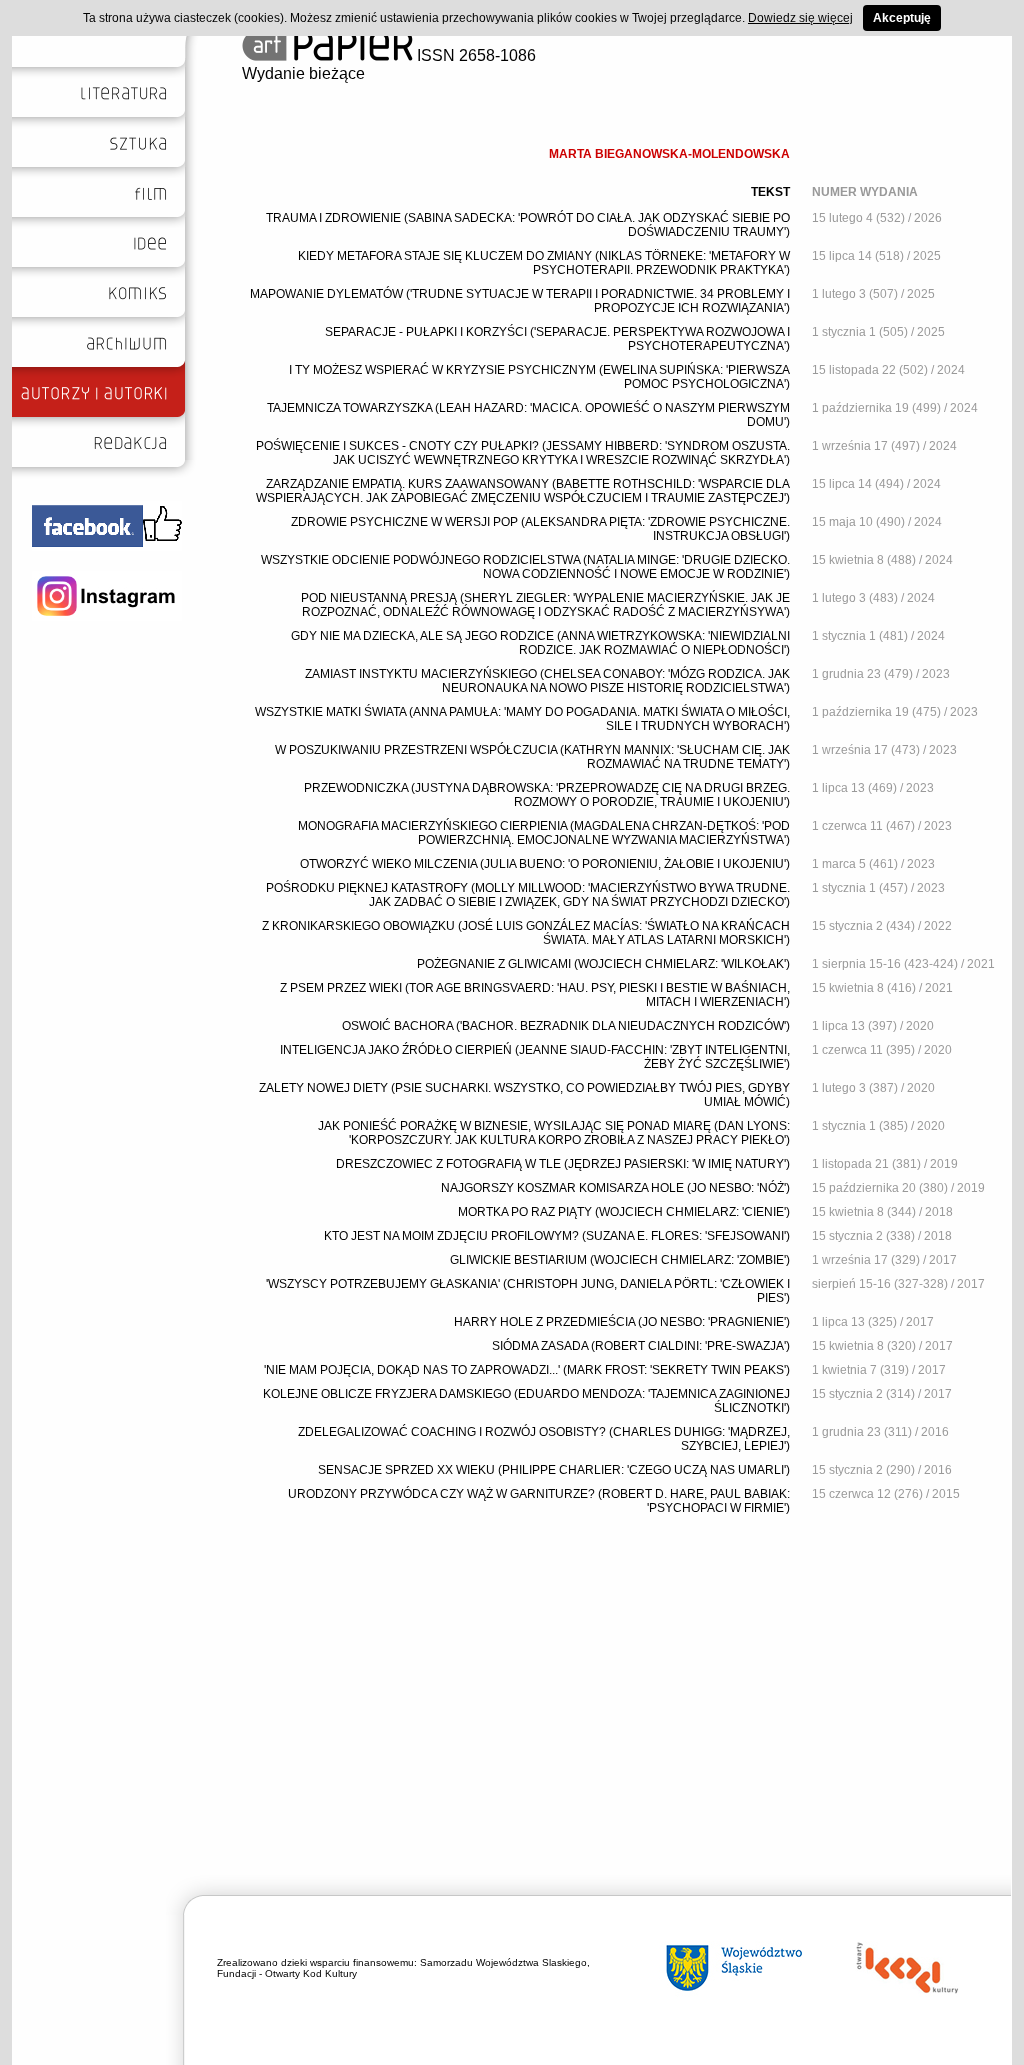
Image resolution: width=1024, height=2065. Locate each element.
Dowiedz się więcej (800, 18)
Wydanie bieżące (303, 73)
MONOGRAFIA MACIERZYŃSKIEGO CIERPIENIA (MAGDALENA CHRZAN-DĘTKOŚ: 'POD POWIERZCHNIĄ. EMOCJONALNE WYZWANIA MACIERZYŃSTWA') (544, 833)
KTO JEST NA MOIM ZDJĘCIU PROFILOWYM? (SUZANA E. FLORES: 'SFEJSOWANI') (557, 1236)
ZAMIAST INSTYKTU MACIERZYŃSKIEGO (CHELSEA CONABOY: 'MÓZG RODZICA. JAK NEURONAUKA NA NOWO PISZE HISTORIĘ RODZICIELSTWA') (547, 681)
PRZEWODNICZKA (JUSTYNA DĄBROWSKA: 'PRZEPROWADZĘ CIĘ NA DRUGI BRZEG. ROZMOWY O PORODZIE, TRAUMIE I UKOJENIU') (547, 795)
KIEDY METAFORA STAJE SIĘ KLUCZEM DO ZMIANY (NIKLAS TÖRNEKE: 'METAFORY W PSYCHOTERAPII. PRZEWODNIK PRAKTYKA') (544, 263)
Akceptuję (902, 18)
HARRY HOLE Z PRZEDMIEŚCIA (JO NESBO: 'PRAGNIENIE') (622, 1322)
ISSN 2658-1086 (474, 55)
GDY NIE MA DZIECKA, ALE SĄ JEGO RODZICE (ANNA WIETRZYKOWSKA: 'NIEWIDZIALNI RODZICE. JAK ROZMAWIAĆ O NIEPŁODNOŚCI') (540, 643)
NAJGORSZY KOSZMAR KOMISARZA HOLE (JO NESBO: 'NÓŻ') (615, 1188)
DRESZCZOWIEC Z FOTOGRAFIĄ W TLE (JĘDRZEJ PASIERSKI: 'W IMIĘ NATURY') (563, 1164)
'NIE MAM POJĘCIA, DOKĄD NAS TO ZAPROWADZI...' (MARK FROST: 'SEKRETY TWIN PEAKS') (527, 1370)
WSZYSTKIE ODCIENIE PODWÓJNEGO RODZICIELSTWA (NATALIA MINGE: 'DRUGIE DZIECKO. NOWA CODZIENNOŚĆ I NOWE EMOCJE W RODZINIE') (525, 567)
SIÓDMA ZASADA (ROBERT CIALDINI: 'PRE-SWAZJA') (641, 1346)
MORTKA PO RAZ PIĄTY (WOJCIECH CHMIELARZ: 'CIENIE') (624, 1212)
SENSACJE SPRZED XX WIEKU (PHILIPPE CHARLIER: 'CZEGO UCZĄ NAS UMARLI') (554, 1470)
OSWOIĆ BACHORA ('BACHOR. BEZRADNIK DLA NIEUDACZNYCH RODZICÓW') (566, 1026)
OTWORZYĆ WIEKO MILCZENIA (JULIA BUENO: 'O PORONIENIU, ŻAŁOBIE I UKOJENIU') (545, 864)
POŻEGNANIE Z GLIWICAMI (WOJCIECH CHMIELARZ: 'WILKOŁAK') (603, 964)
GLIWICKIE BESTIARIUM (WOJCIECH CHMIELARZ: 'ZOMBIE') (620, 1260)
